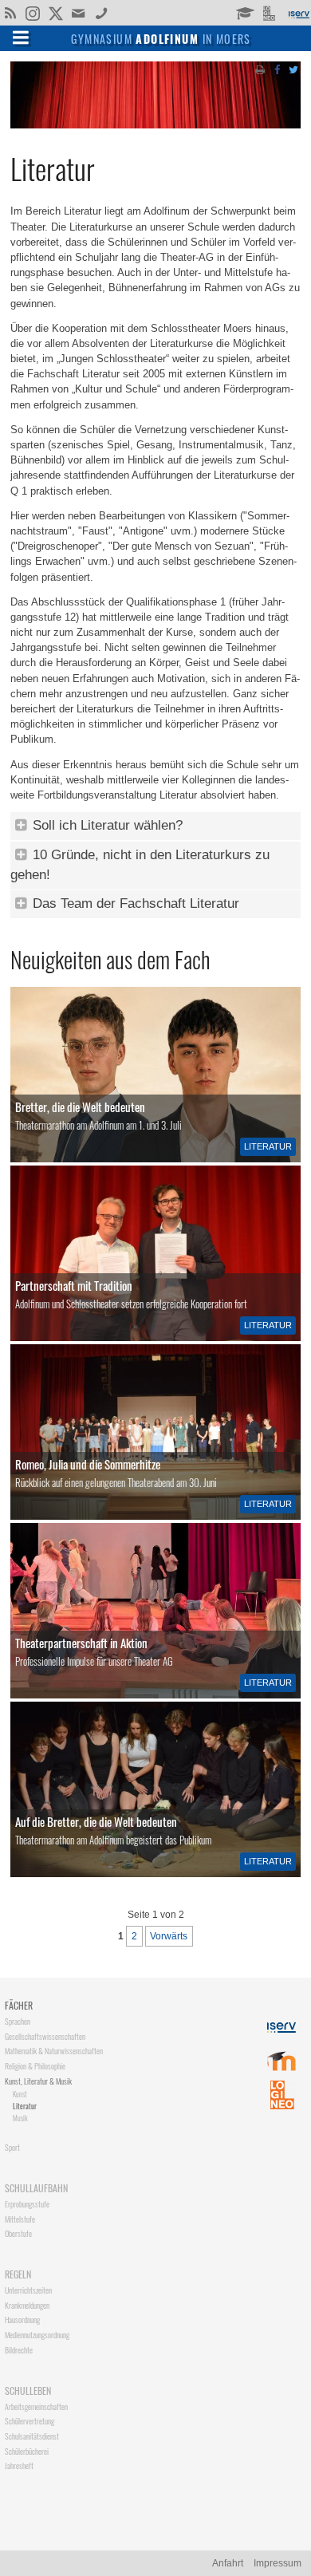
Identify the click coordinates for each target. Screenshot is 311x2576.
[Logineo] (271, 12)
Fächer (19, 2005)
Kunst (20, 2094)
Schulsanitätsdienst (32, 2436)
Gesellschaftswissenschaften (45, 2036)
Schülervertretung (30, 2421)
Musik (20, 2118)
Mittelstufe (20, 2219)
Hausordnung (22, 2320)
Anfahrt (228, 2563)
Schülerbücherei (27, 2451)
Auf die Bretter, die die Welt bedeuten (96, 1821)
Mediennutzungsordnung (37, 2335)
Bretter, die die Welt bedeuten (80, 1107)
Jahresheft (19, 2466)
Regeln (18, 2274)
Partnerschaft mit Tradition (74, 1285)
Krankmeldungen (27, 2305)
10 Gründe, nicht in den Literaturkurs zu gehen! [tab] (140, 865)
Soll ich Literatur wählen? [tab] (106, 825)
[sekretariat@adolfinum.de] (80, 12)
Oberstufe (18, 2233)
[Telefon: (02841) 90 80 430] (102, 12)
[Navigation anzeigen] (21, 37)
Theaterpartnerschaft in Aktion (81, 1643)
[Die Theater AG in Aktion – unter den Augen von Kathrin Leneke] (155, 1611)
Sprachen (18, 2021)
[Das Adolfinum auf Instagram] (34, 14)
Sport (12, 2147)
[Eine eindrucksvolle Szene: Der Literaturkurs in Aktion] (155, 1789)
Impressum (278, 2563)
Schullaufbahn (36, 2188)
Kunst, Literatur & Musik (38, 2081)
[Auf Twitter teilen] (293, 69)
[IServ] (298, 13)
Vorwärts (169, 1936)
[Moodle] (244, 12)
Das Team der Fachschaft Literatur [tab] (134, 903)
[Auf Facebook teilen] (277, 69)
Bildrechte (19, 2350)
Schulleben (28, 2391)
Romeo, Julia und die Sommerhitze (88, 1464)
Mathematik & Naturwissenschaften (54, 2051)
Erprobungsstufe (27, 2204)
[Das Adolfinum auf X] (55, 14)
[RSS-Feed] (10, 12)
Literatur (268, 1146)
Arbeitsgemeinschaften (36, 2406)
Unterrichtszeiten (28, 2290)
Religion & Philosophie (35, 2066)
